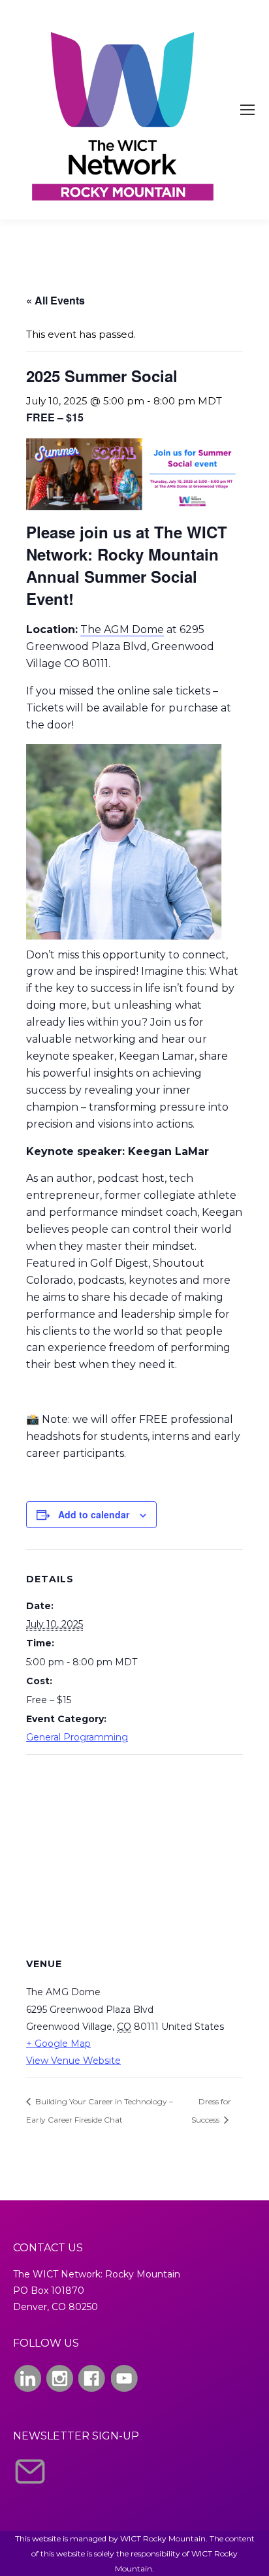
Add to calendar (94, 1514)
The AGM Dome (122, 629)
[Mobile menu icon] (247, 110)
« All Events (55, 300)
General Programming (77, 1737)
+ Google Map (58, 2044)
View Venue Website (73, 2061)
